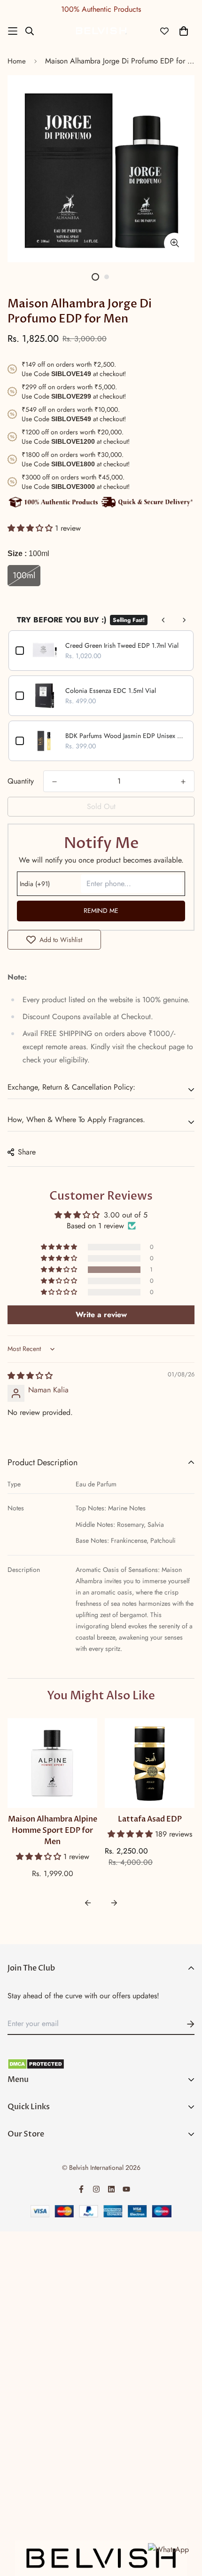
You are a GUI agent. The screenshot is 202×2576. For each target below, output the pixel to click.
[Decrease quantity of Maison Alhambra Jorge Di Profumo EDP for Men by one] (54, 782)
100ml (24, 575)
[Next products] (184, 620)
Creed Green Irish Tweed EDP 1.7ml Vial (122, 645)
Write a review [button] (101, 1315)
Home (17, 61)
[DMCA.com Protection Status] (101, 2064)
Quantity (21, 781)
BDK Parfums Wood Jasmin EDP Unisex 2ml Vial (126, 736)
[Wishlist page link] (164, 31)
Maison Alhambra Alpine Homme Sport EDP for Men (53, 1830)
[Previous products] (163, 620)
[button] (31, 528)
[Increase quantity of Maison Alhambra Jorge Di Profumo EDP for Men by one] (183, 782)
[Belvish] (101, 31)
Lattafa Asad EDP (150, 1819)
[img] (30, 1376)
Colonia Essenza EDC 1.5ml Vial (111, 691)
